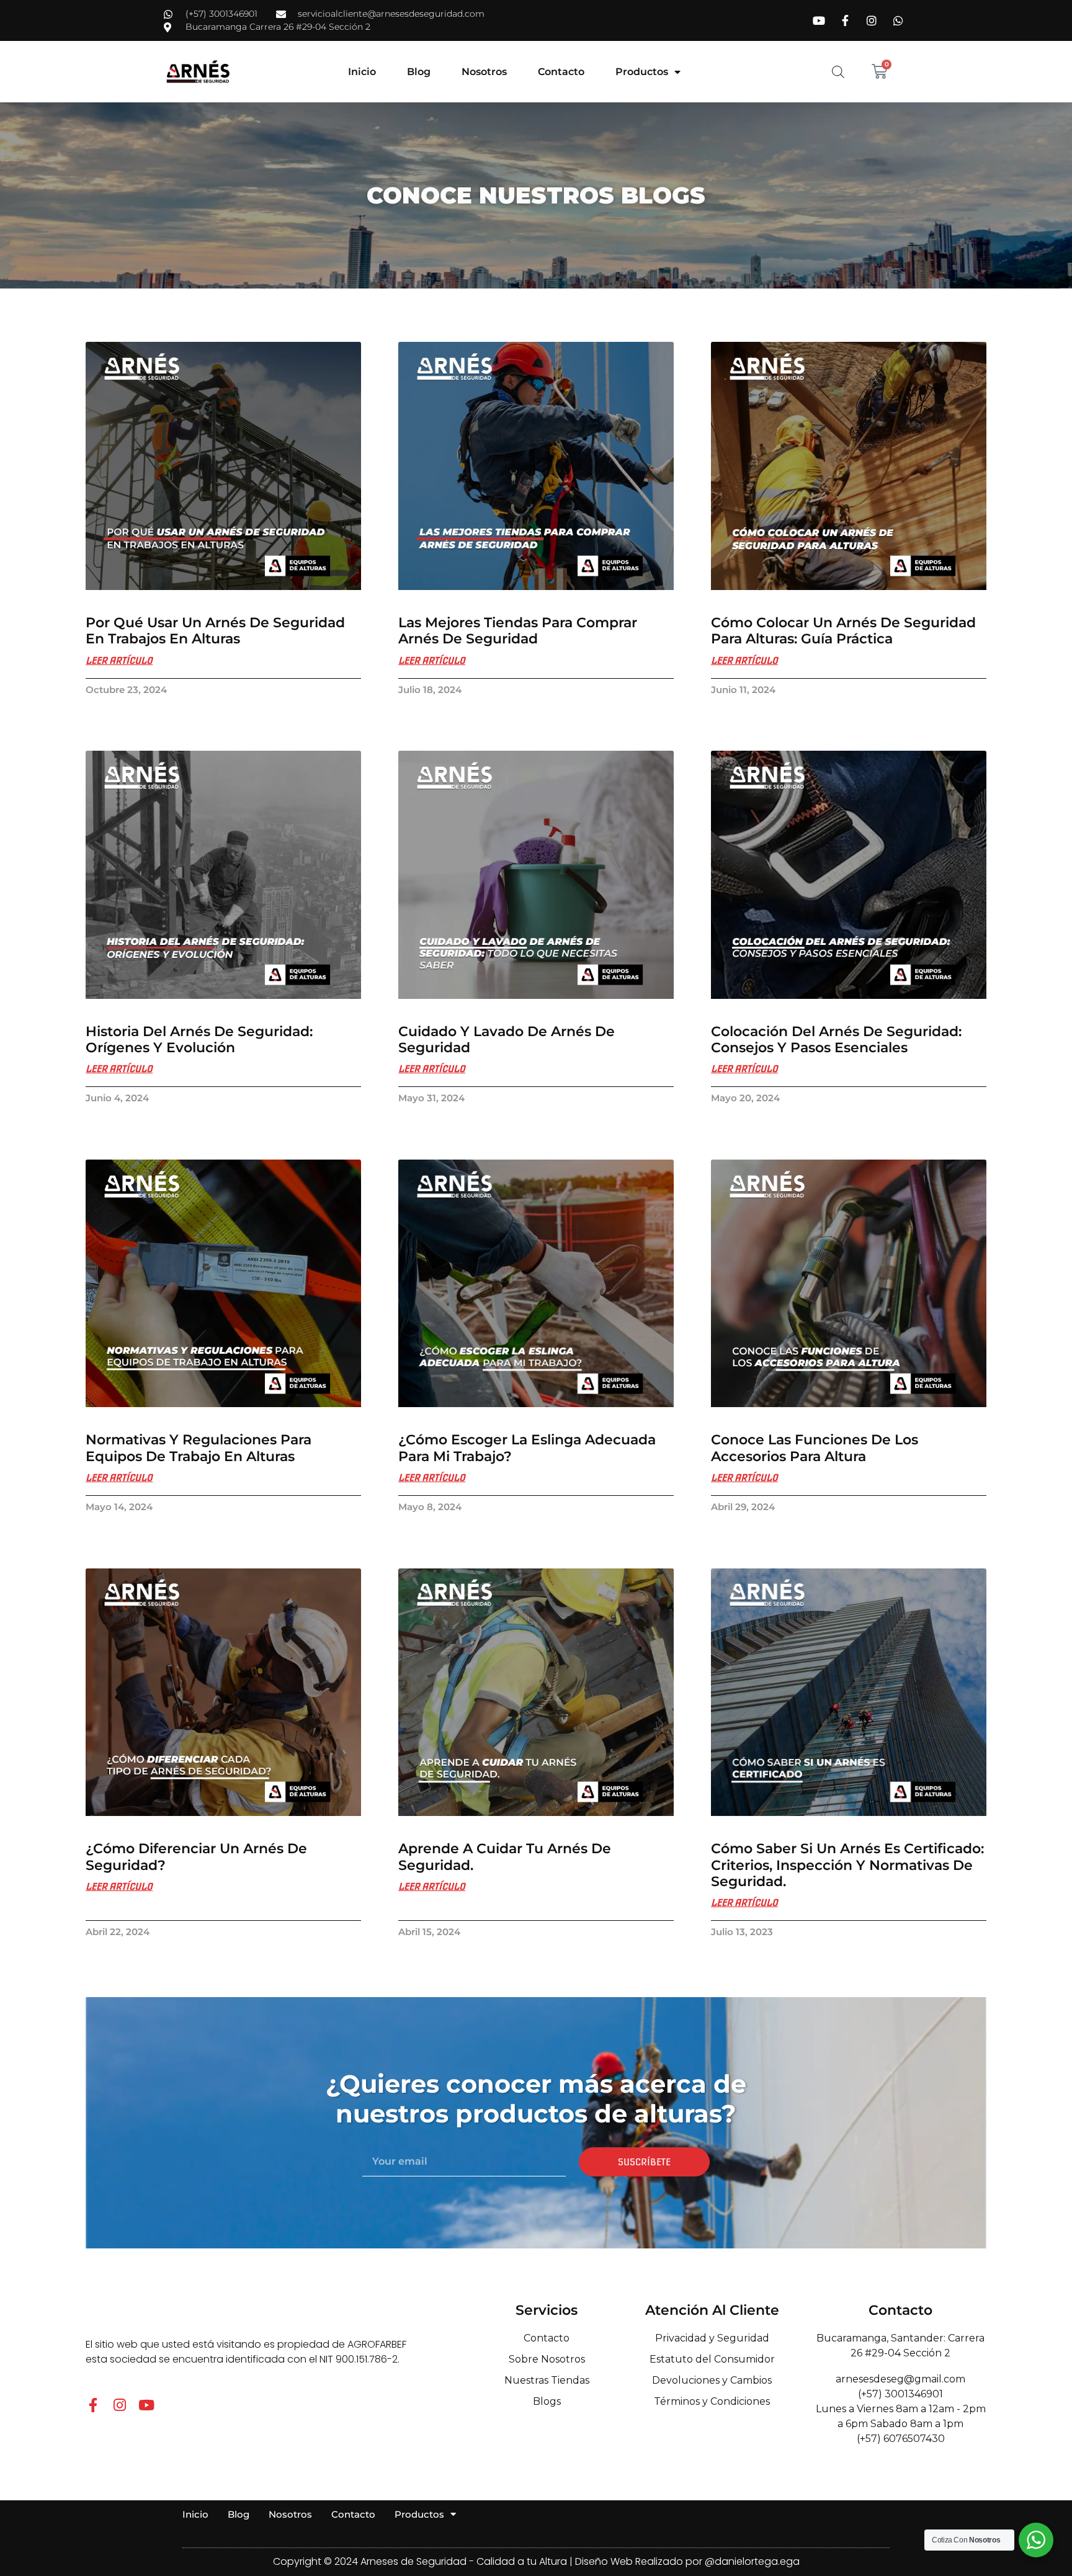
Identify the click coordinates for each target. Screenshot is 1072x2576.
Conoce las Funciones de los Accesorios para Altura (815, 1448)
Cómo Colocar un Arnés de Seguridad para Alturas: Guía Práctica (843, 631)
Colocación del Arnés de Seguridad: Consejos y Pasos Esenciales (836, 1040)
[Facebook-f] (93, 2405)
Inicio (362, 72)
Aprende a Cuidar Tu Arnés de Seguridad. (505, 1857)
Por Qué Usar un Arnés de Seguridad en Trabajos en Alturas (215, 631)
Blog (419, 72)
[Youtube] (146, 2405)
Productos (642, 72)
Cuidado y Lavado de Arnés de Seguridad (507, 1040)
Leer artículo (119, 661)
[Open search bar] (838, 72)
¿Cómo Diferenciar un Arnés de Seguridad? (196, 1857)
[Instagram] (119, 2405)
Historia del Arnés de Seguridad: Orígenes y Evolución (199, 1040)
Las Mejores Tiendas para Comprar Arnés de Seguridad (518, 631)
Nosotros (484, 72)
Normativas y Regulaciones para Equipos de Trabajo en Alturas (199, 1448)
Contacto (561, 72)
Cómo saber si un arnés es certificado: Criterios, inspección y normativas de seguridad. (847, 1865)
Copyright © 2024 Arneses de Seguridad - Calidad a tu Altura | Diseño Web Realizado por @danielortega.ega (536, 2561)
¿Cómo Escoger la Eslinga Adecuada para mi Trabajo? (527, 1448)
